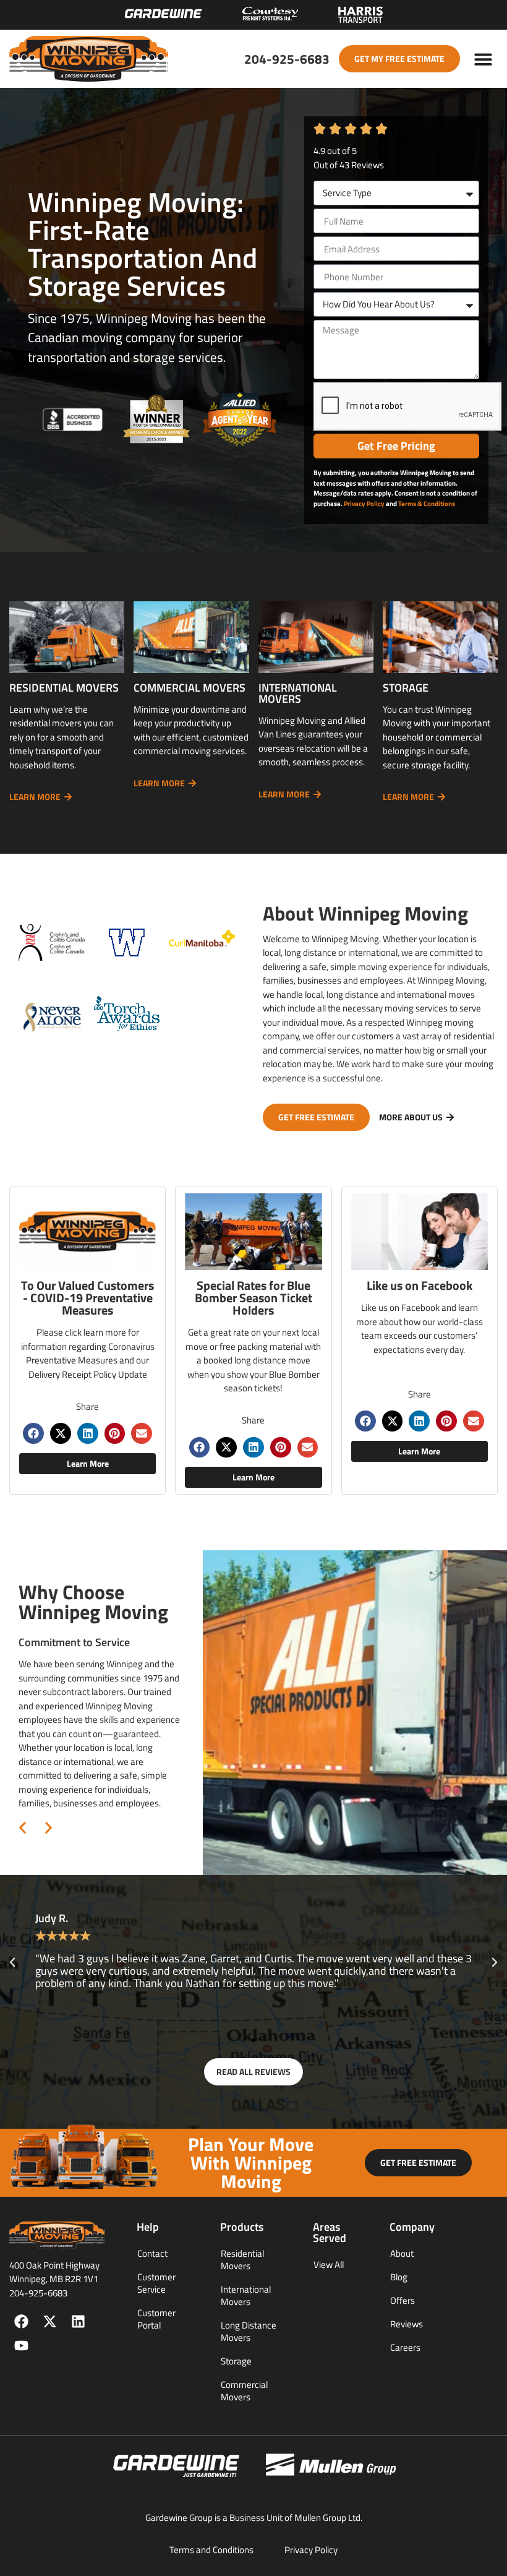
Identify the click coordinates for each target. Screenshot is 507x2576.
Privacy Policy (364, 504)
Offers (403, 2300)
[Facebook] (21, 2321)
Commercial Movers (244, 2391)
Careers (405, 2347)
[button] (484, 59)
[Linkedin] (78, 2321)
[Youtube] (21, 2346)
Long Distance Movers (249, 2331)
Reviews (407, 2324)
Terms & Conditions (427, 504)
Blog (399, 2277)
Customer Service (156, 2283)
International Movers (246, 2295)
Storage (236, 2361)
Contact (152, 2253)
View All (329, 2265)
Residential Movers (242, 2260)
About (402, 2253)
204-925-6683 (287, 59)
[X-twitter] (50, 2321)
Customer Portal (156, 2319)
